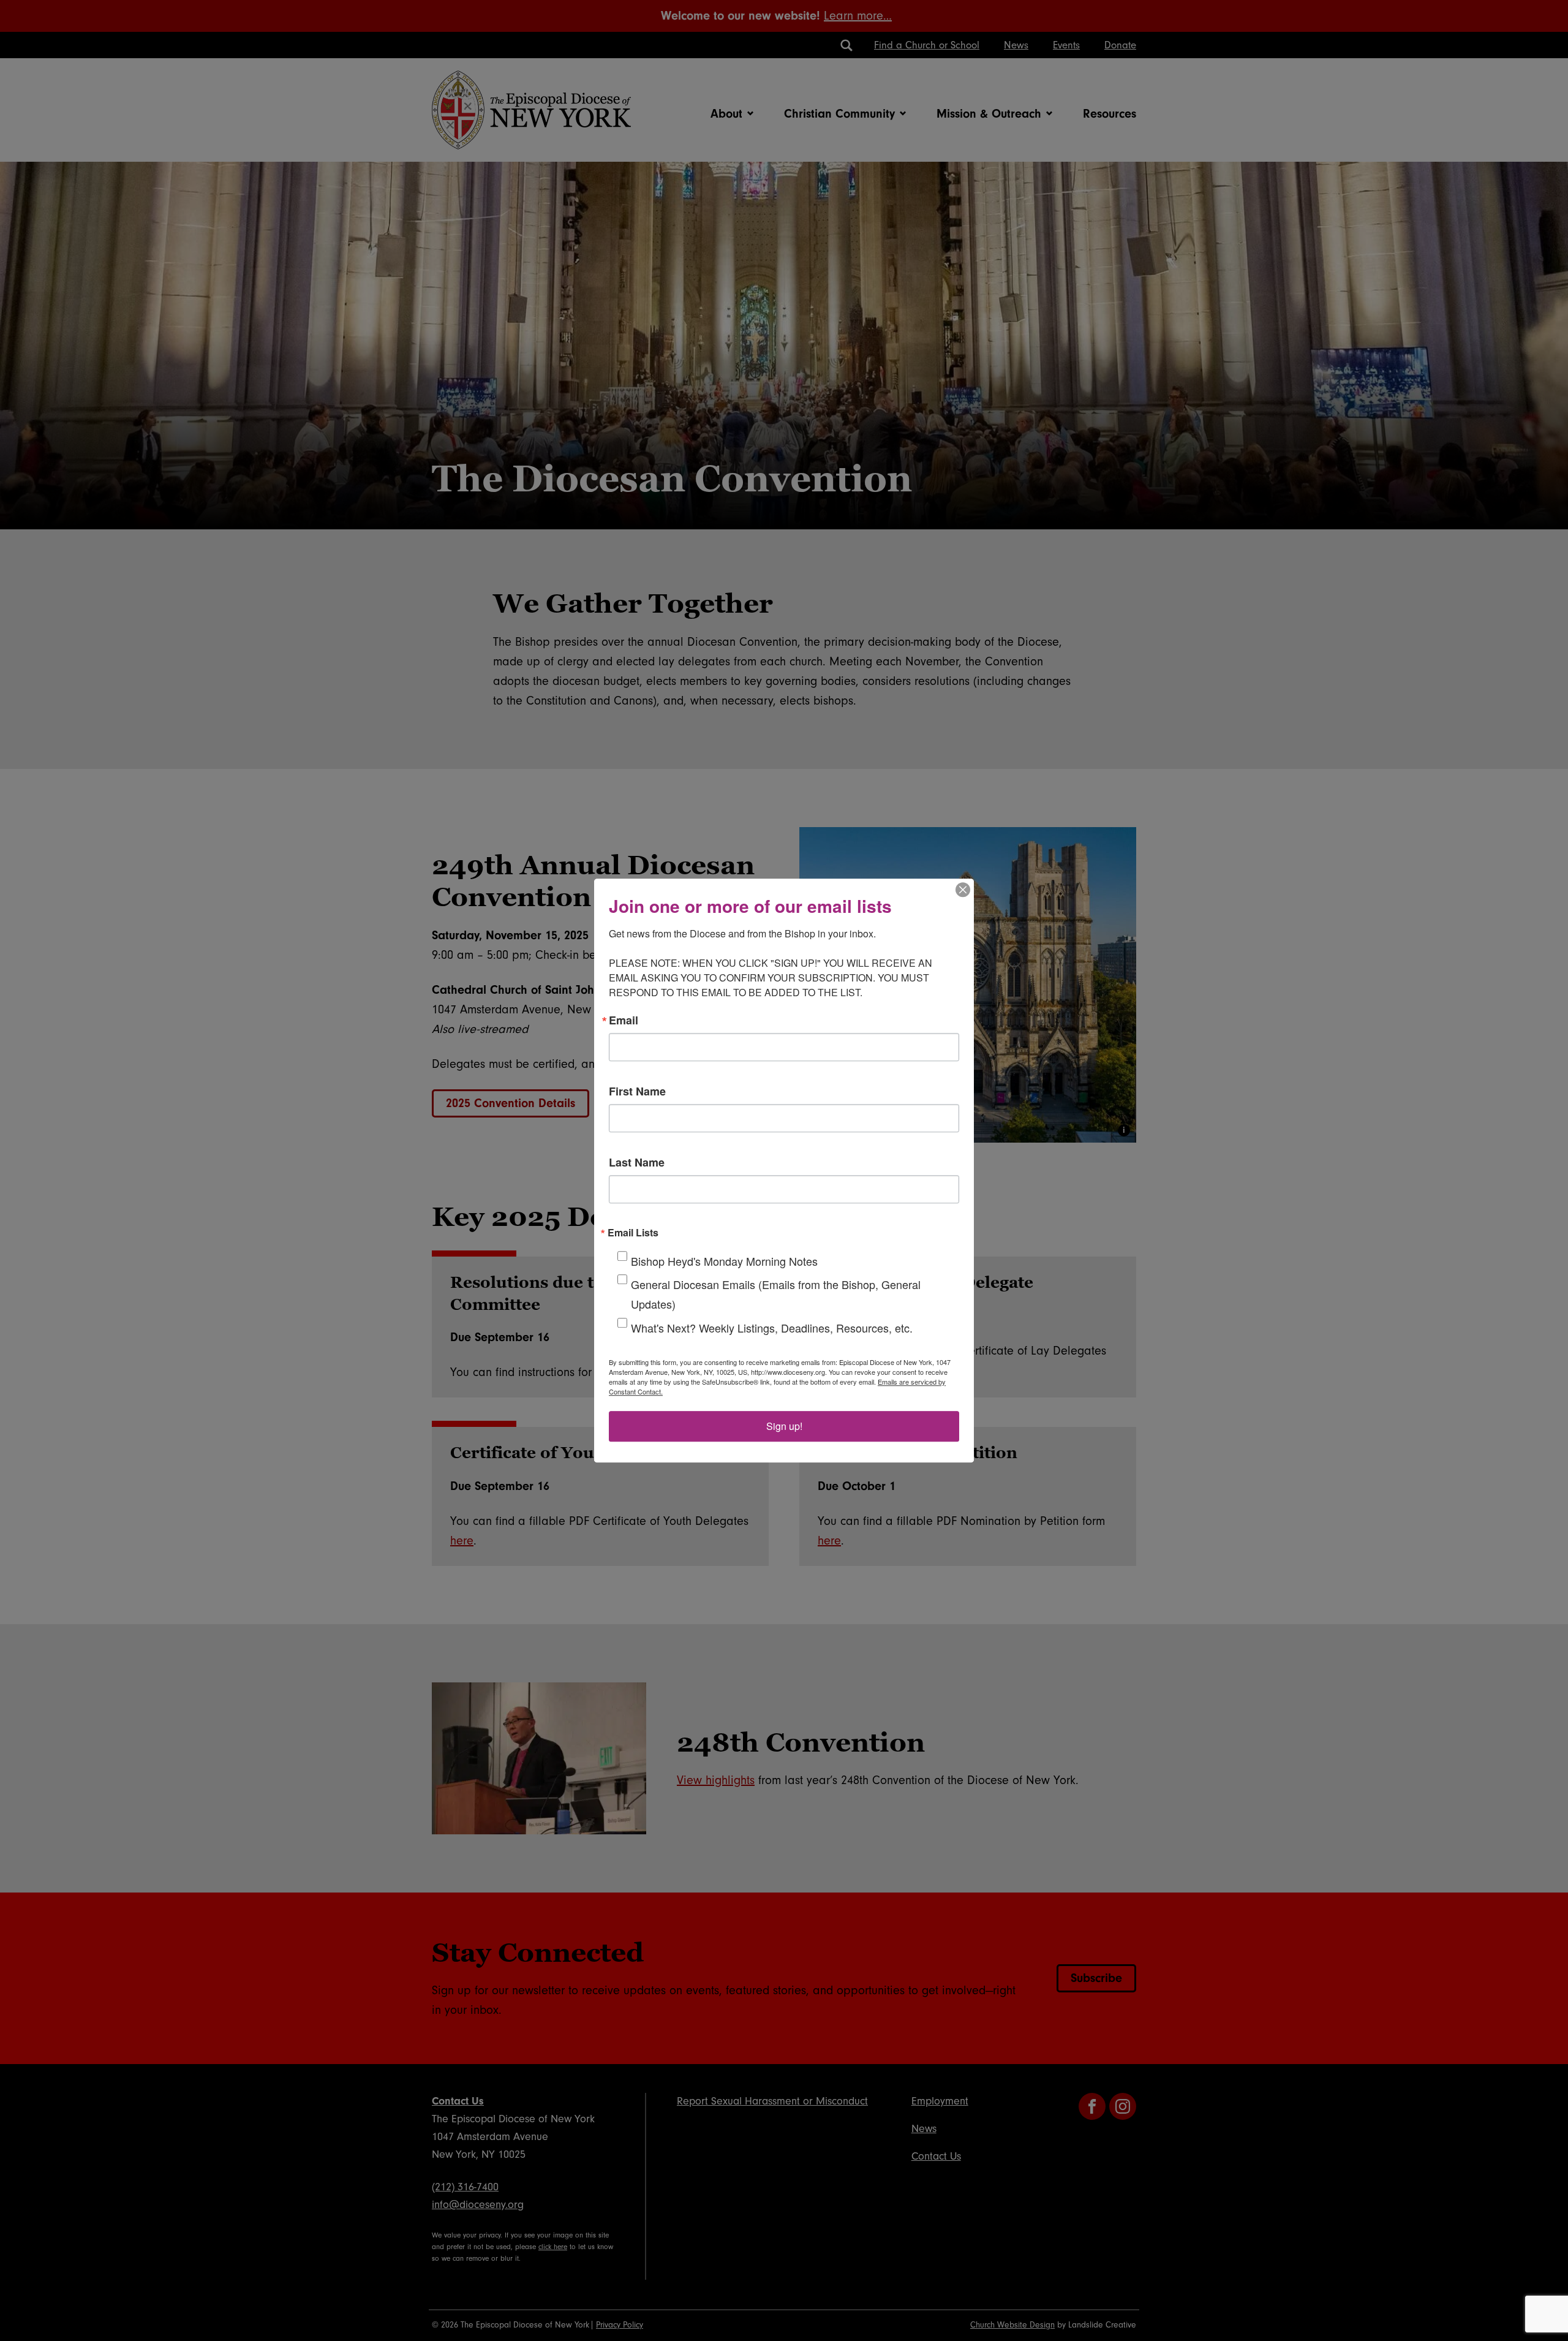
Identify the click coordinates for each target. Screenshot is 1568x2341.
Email (624, 1020)
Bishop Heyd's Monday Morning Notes (724, 1261)
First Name (637, 1091)
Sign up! (784, 1426)
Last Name (637, 1162)
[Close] (963, 890)
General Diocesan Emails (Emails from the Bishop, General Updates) (776, 1294)
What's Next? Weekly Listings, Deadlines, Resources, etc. (772, 1328)
